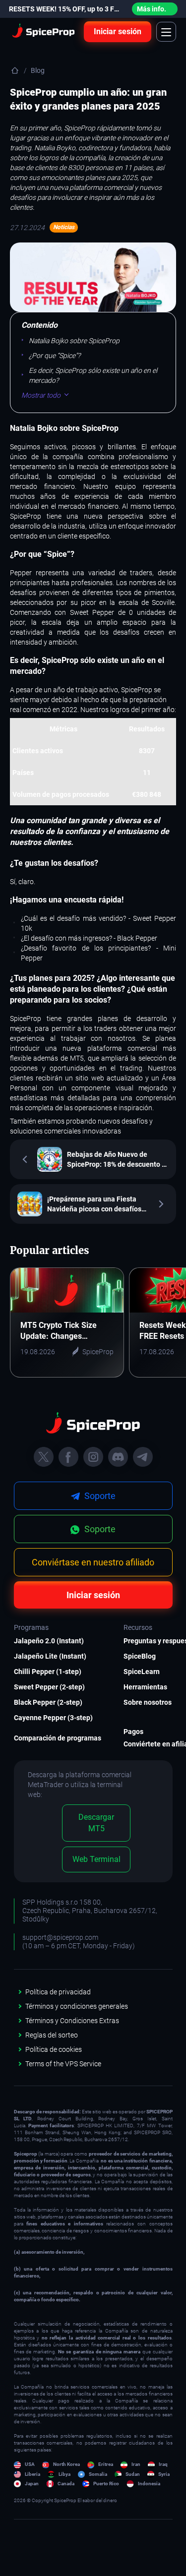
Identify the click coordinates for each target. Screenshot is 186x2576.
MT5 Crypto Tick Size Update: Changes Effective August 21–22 (62, 1331)
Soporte (99, 1529)
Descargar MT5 (96, 1823)
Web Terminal (96, 1859)
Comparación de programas (54, 1738)
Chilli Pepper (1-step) (48, 1672)
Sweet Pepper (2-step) (49, 1687)
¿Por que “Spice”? (55, 356)
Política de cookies (54, 2049)
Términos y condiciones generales (77, 2006)
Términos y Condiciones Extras (72, 2021)
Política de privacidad (58, 1992)
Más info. (152, 9)
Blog (38, 70)
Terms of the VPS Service (63, 2064)
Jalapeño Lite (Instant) (50, 1656)
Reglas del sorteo (52, 2035)
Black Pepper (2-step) (48, 1702)
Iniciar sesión (118, 31)
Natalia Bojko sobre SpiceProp (74, 341)
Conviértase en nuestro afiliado (93, 1562)
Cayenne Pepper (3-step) (53, 1718)
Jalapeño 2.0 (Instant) (49, 1641)
